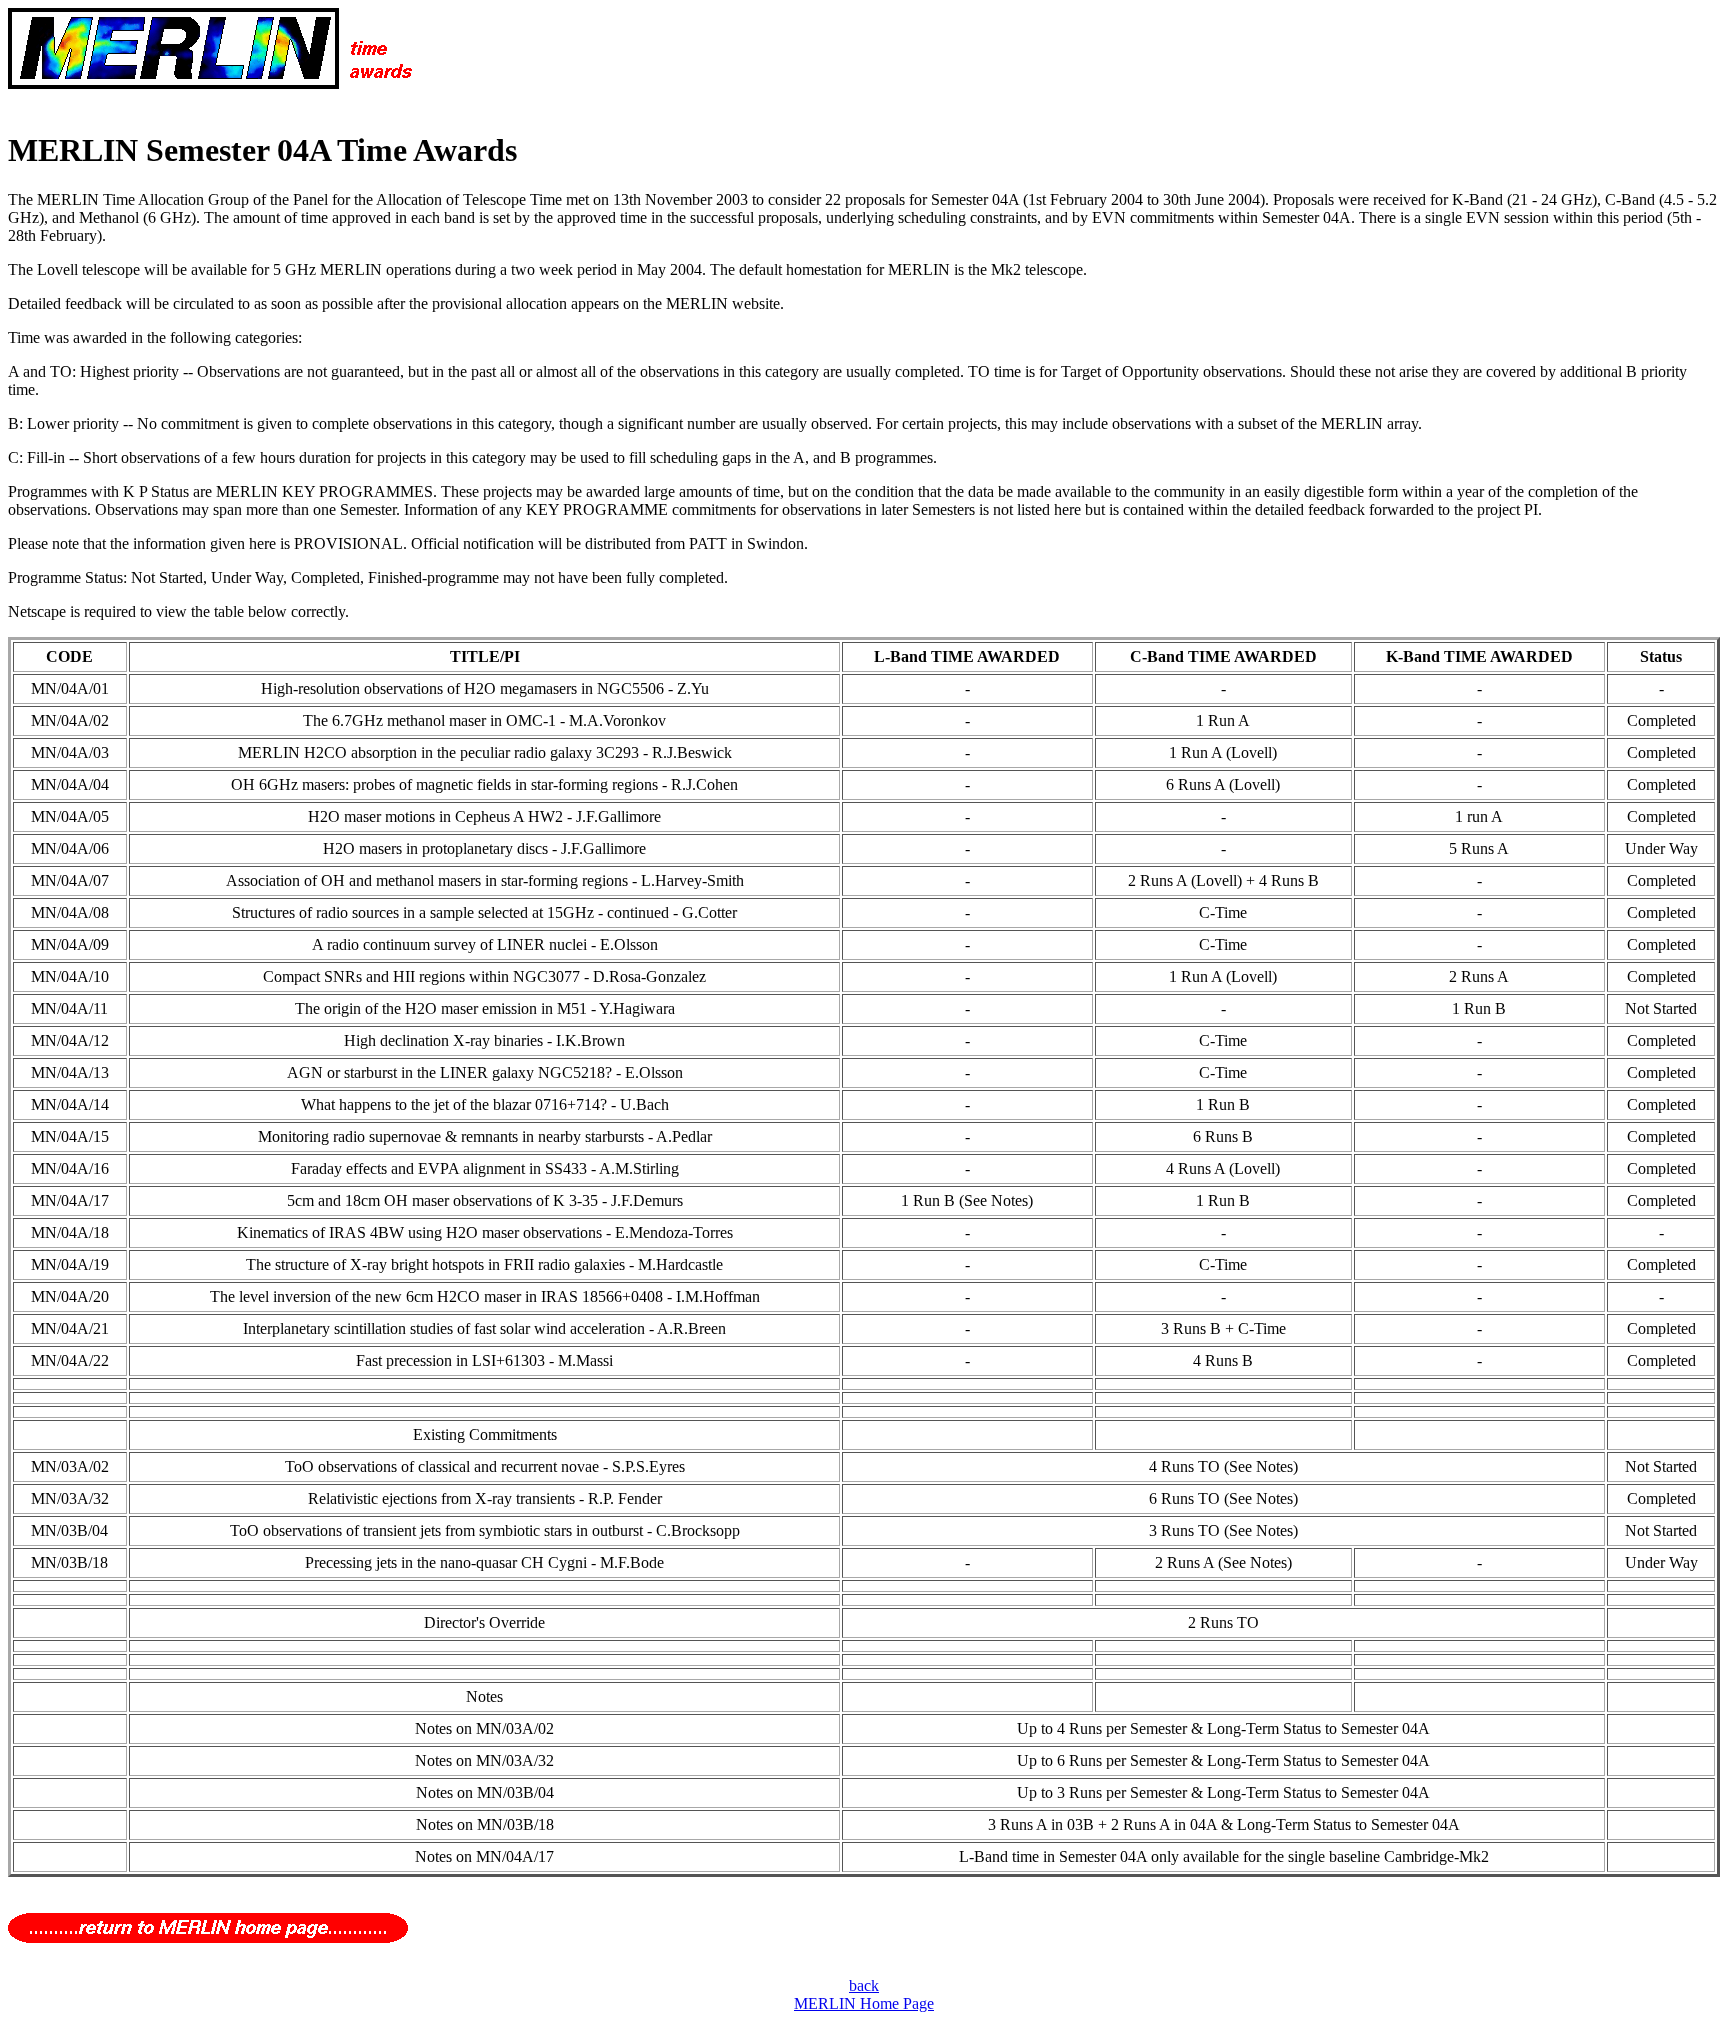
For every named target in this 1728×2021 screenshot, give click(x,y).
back (864, 1985)
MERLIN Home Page (864, 2003)
